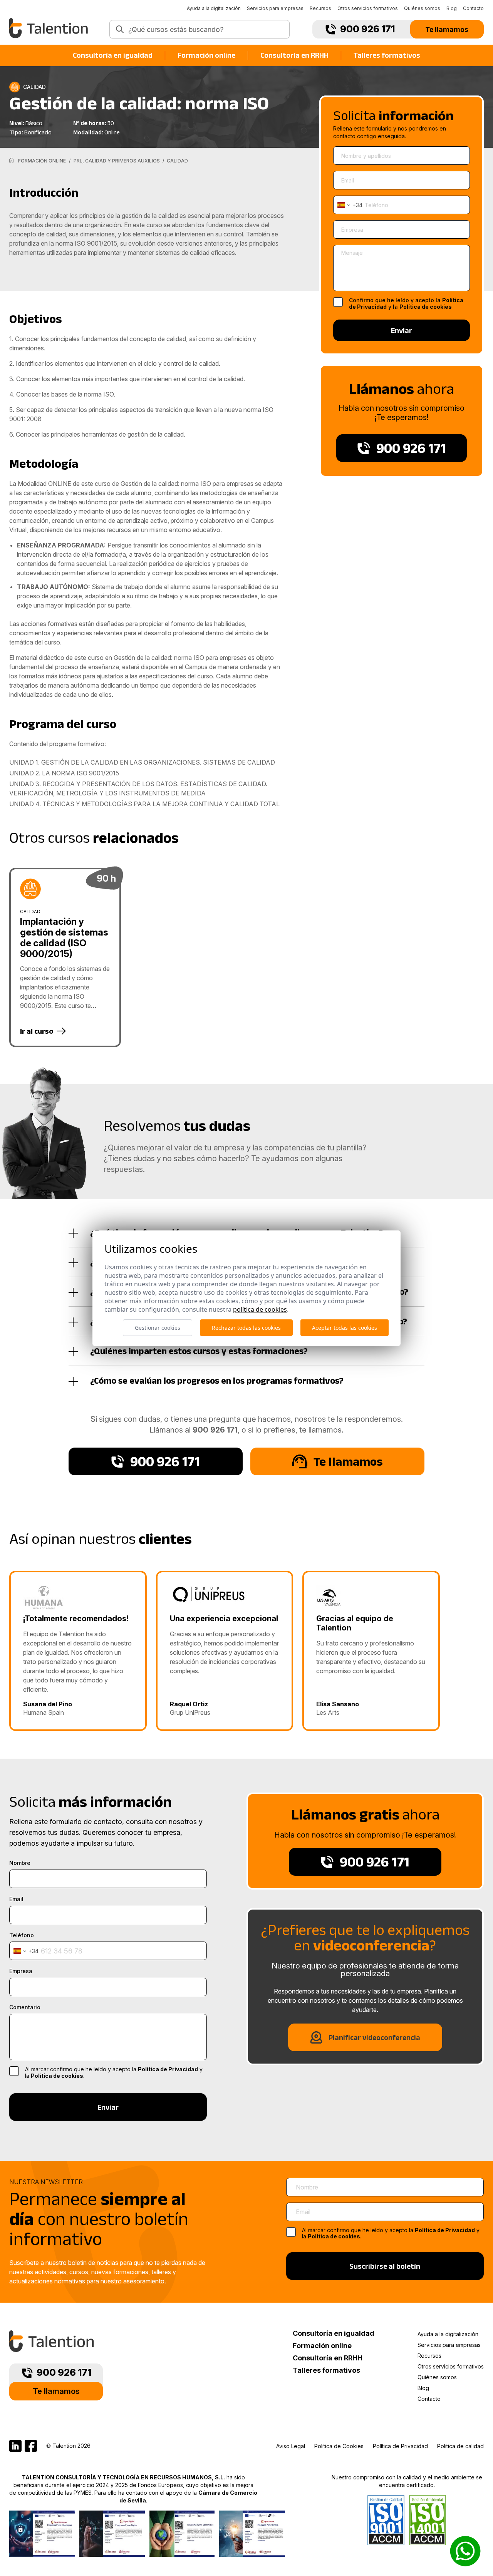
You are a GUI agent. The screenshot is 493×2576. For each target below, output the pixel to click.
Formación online (206, 55)
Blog (452, 8)
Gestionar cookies (158, 1328)
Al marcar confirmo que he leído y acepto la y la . (114, 2073)
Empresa (21, 1971)
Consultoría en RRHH (294, 55)
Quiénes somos (422, 8)
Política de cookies (426, 307)
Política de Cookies (339, 2446)
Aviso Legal (291, 2446)
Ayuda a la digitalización (214, 8)
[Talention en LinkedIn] (15, 2446)
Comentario (25, 2007)
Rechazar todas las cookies (246, 1328)
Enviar (402, 330)
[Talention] (49, 28)
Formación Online (42, 161)
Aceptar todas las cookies (345, 1328)
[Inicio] (11, 160)
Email (16, 1899)
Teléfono (22, 1935)
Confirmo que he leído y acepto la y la (406, 304)
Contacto (473, 8)
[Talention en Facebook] (31, 2446)
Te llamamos (447, 29)
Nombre (20, 1863)
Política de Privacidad (168, 2069)
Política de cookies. (335, 2236)
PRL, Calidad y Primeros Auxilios (117, 161)
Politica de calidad (460, 2446)
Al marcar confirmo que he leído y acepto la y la (391, 2234)
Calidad (177, 161)
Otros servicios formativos (368, 8)
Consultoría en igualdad (113, 55)
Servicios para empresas (275, 8)
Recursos (320, 8)
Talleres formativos (387, 55)
